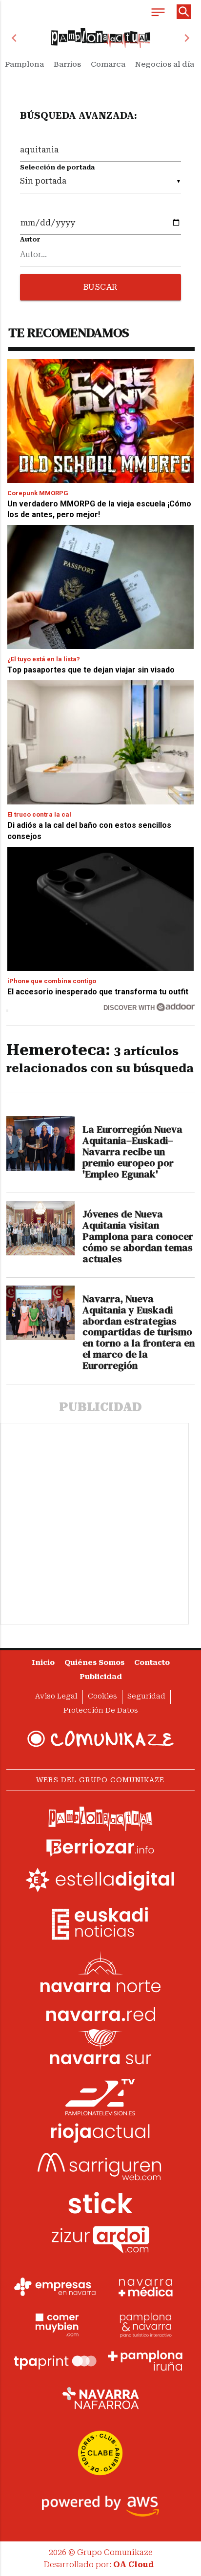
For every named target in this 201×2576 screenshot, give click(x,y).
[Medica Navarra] (146, 2287)
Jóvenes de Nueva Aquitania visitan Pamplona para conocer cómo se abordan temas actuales (138, 1236)
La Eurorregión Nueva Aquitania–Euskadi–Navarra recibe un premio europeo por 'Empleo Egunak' (132, 1152)
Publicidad (101, 1677)
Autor (30, 239)
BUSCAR (100, 287)
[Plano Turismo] (146, 2324)
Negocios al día (165, 64)
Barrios (67, 64)
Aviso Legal (56, 1696)
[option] (101, 38)
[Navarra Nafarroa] (100, 2398)
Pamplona (24, 64)
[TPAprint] (55, 2361)
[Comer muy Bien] (55, 2324)
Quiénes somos (94, 1663)
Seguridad (146, 1696)
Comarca (108, 64)
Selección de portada (57, 167)
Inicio (43, 1663)
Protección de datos (101, 1710)
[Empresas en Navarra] (55, 2287)
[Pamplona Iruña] (146, 2361)
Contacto (152, 1663)
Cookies (102, 1696)
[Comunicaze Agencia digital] (100, 1739)
